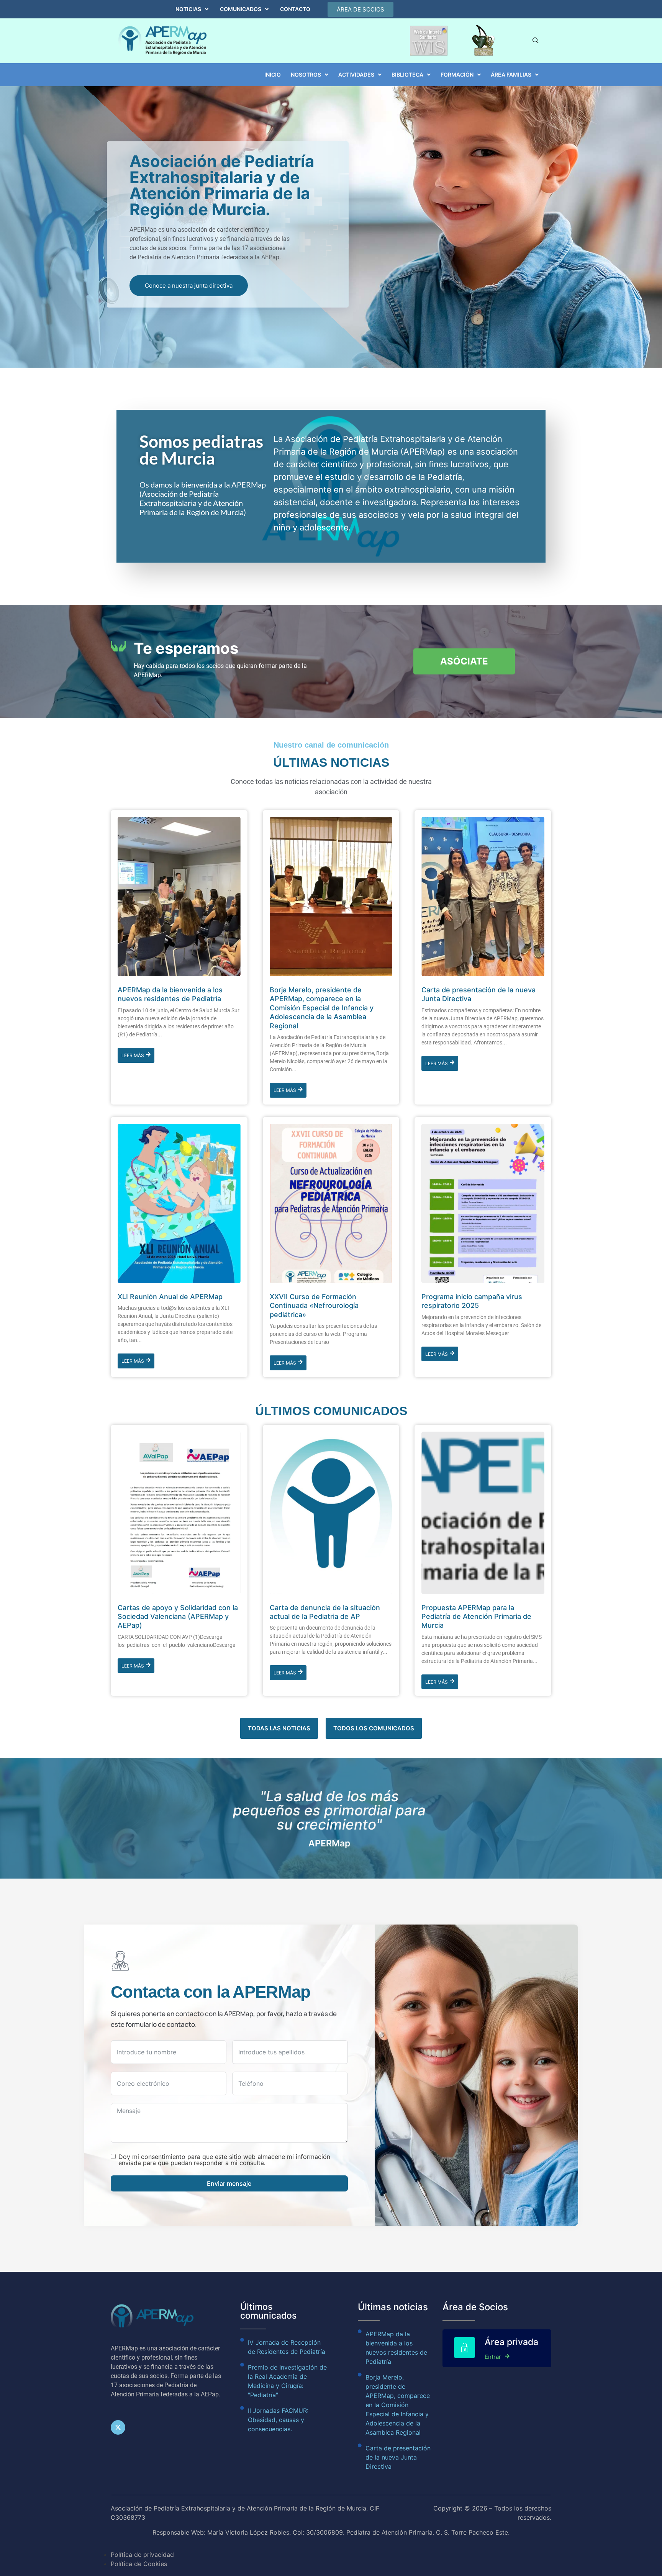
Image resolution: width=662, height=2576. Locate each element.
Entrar (493, 2357)
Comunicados (241, 9)
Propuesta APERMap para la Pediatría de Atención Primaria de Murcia (476, 1617)
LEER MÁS (133, 1055)
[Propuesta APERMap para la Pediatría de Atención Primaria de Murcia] (483, 1513)
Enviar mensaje (229, 2183)
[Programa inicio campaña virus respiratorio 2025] (483, 1203)
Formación (457, 74)
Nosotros (306, 74)
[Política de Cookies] (331, 2559)
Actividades (356, 74)
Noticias (188, 9)
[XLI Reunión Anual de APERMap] (179, 1203)
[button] (192, 9)
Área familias (511, 74)
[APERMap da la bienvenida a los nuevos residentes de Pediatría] (179, 897)
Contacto (295, 9)
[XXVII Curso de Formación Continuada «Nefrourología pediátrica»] (331, 1203)
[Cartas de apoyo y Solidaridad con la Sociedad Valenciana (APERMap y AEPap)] (179, 1513)
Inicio (273, 74)
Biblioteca (407, 74)
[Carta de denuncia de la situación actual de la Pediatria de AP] (331, 1513)
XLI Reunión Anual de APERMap (170, 1297)
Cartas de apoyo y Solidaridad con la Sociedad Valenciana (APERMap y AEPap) (178, 1617)
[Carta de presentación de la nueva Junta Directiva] (483, 897)
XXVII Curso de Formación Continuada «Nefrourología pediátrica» (314, 1306)
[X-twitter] (118, 2427)
